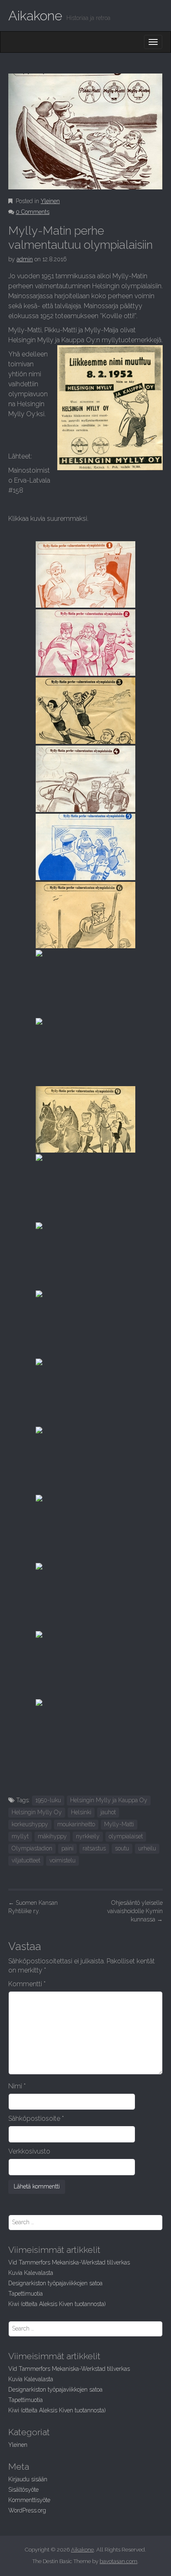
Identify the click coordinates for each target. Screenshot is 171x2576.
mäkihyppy (52, 1836)
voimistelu (62, 1860)
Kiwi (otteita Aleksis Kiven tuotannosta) (57, 2304)
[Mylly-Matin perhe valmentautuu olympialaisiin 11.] (85, 1256)
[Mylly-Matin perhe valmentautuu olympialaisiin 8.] (85, 1051)
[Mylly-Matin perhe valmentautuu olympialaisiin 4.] (85, 779)
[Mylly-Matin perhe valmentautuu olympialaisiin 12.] (85, 1324)
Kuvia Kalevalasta (31, 2273)
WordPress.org (27, 2510)
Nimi (17, 2086)
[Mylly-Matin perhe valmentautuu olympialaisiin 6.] (85, 915)
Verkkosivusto (29, 2151)
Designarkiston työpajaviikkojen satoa (55, 2283)
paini (67, 1848)
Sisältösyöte (23, 2490)
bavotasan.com (118, 2561)
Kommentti (27, 1984)
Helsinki (81, 1812)
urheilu (147, 1848)
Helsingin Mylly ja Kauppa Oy (109, 1800)
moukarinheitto (76, 1824)
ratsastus (94, 1848)
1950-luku (48, 1800)
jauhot (108, 1812)
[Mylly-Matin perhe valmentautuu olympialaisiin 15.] (85, 1528)
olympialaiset (126, 1836)
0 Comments (33, 212)
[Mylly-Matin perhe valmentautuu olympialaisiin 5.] (85, 847)
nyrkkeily (88, 1836)
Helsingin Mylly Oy (37, 1812)
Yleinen (50, 201)
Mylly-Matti (119, 1824)
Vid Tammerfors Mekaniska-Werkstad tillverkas (69, 2262)
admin (25, 259)
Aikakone (35, 16)
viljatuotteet (26, 1860)
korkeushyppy (30, 1824)
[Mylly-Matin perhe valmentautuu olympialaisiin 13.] (85, 1392)
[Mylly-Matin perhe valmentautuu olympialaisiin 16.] (85, 1596)
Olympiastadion (32, 1848)
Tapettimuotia (26, 2294)
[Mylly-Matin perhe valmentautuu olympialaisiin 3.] (85, 711)
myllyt (20, 1836)
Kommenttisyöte (29, 2500)
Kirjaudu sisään (28, 2479)
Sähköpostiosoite (36, 2118)
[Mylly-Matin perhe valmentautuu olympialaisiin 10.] (85, 1187)
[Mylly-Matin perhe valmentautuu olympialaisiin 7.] (85, 983)
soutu (122, 1848)
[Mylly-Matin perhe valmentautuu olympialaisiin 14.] (85, 1460)
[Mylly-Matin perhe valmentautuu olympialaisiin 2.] (85, 643)
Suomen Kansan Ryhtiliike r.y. (33, 1907)
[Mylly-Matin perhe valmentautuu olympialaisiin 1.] (85, 574)
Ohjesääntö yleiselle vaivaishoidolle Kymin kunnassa (135, 1911)
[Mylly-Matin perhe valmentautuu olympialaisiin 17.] (85, 1664)
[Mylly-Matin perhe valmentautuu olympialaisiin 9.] (85, 1119)
